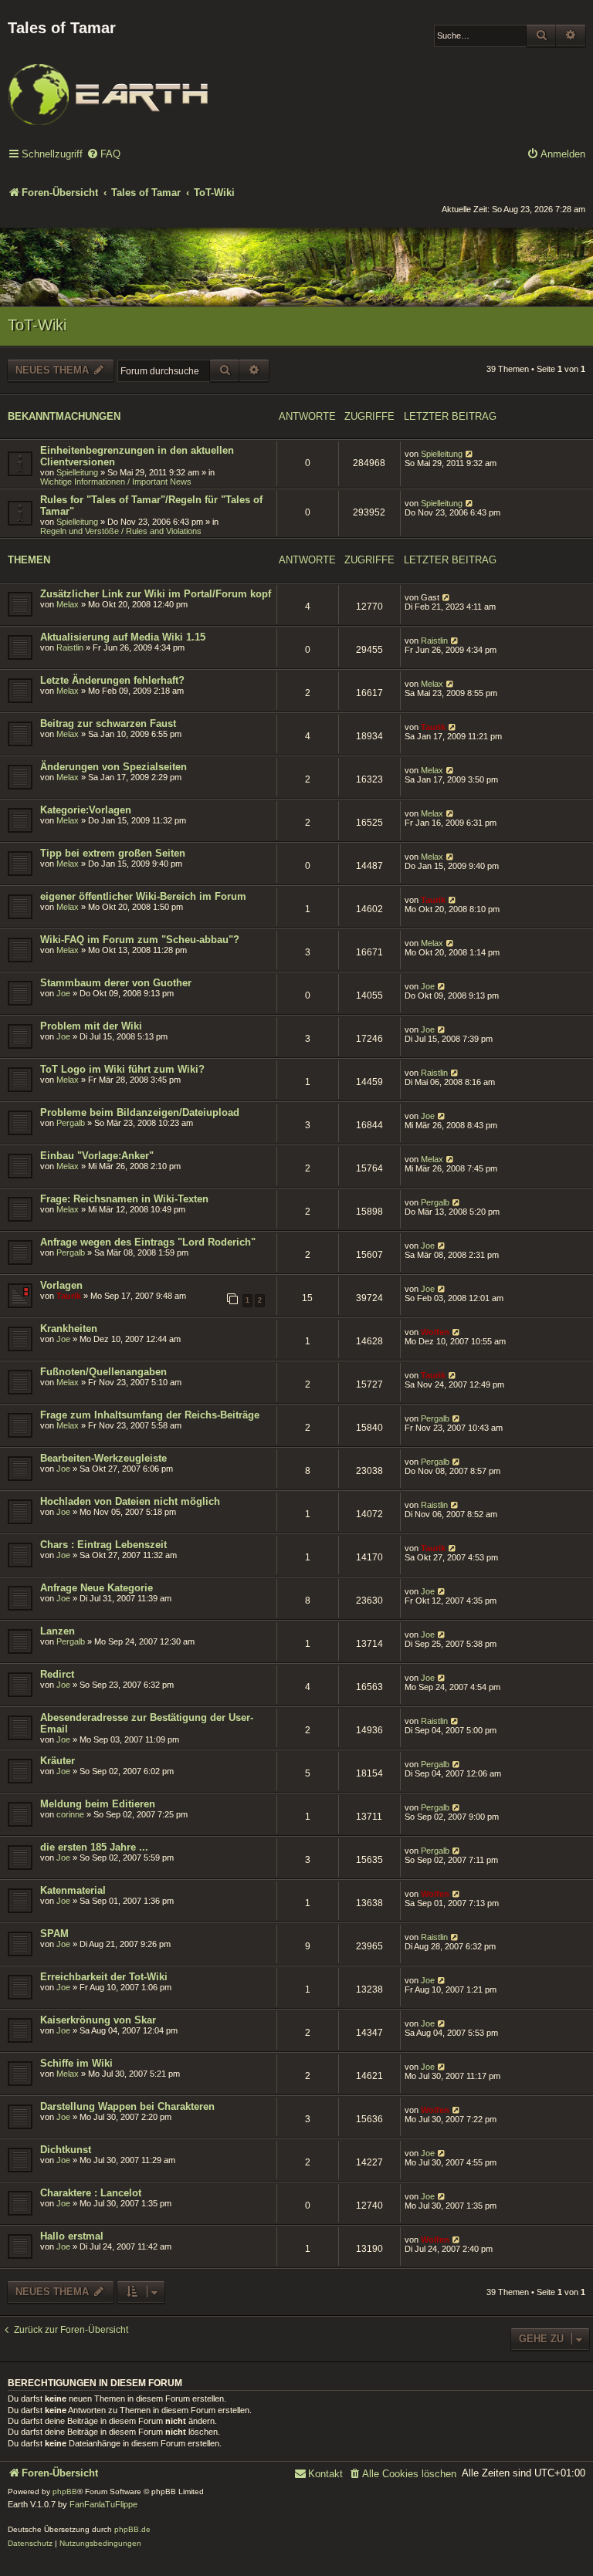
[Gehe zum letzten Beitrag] (470, 454)
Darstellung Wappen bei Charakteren (127, 2106)
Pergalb (71, 1123)
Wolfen (435, 1332)
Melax (68, 604)
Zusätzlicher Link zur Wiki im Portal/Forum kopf (156, 594)
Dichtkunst (66, 2150)
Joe (63, 993)
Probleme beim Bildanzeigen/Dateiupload (140, 1112)
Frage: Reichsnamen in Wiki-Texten (124, 1199)
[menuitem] (103, 155)
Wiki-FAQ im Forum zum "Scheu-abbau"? (140, 940)
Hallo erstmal (72, 2236)
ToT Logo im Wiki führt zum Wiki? (122, 1069)
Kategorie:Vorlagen (86, 810)
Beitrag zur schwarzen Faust (108, 723)
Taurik (433, 727)
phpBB (65, 2491)
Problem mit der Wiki (91, 1026)
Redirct (57, 1674)
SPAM (54, 1934)
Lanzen (58, 1631)
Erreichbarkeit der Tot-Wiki (104, 1977)
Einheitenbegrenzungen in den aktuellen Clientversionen (137, 456)
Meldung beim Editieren (98, 1804)
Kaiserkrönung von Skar (98, 2020)
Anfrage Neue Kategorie (97, 1588)
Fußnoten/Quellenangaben (103, 1372)
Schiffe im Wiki (76, 2063)
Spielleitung (77, 472)
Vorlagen (61, 1285)
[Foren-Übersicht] (108, 84)
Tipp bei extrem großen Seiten (113, 853)
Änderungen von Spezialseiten (114, 767)
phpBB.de (132, 2529)
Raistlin (70, 647)
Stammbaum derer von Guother (116, 983)
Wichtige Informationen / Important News (116, 482)
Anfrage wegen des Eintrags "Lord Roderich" (148, 1242)
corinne (70, 1814)
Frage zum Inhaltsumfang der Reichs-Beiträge (150, 1415)
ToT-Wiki (37, 325)
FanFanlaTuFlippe (103, 2504)
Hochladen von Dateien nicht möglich (130, 1501)
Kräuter (58, 1761)
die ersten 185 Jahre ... (94, 1847)
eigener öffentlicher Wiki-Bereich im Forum (143, 896)
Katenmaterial (73, 1890)
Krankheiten (69, 1329)
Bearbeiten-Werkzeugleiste (103, 1458)
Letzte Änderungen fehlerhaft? (112, 680)
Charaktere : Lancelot (91, 2193)
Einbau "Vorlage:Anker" (97, 1156)
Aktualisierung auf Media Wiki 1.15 (123, 637)
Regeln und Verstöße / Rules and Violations (121, 531)
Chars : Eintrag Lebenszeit (103, 1545)
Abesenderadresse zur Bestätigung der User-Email (147, 1723)
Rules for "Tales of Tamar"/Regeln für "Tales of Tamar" (151, 505)
